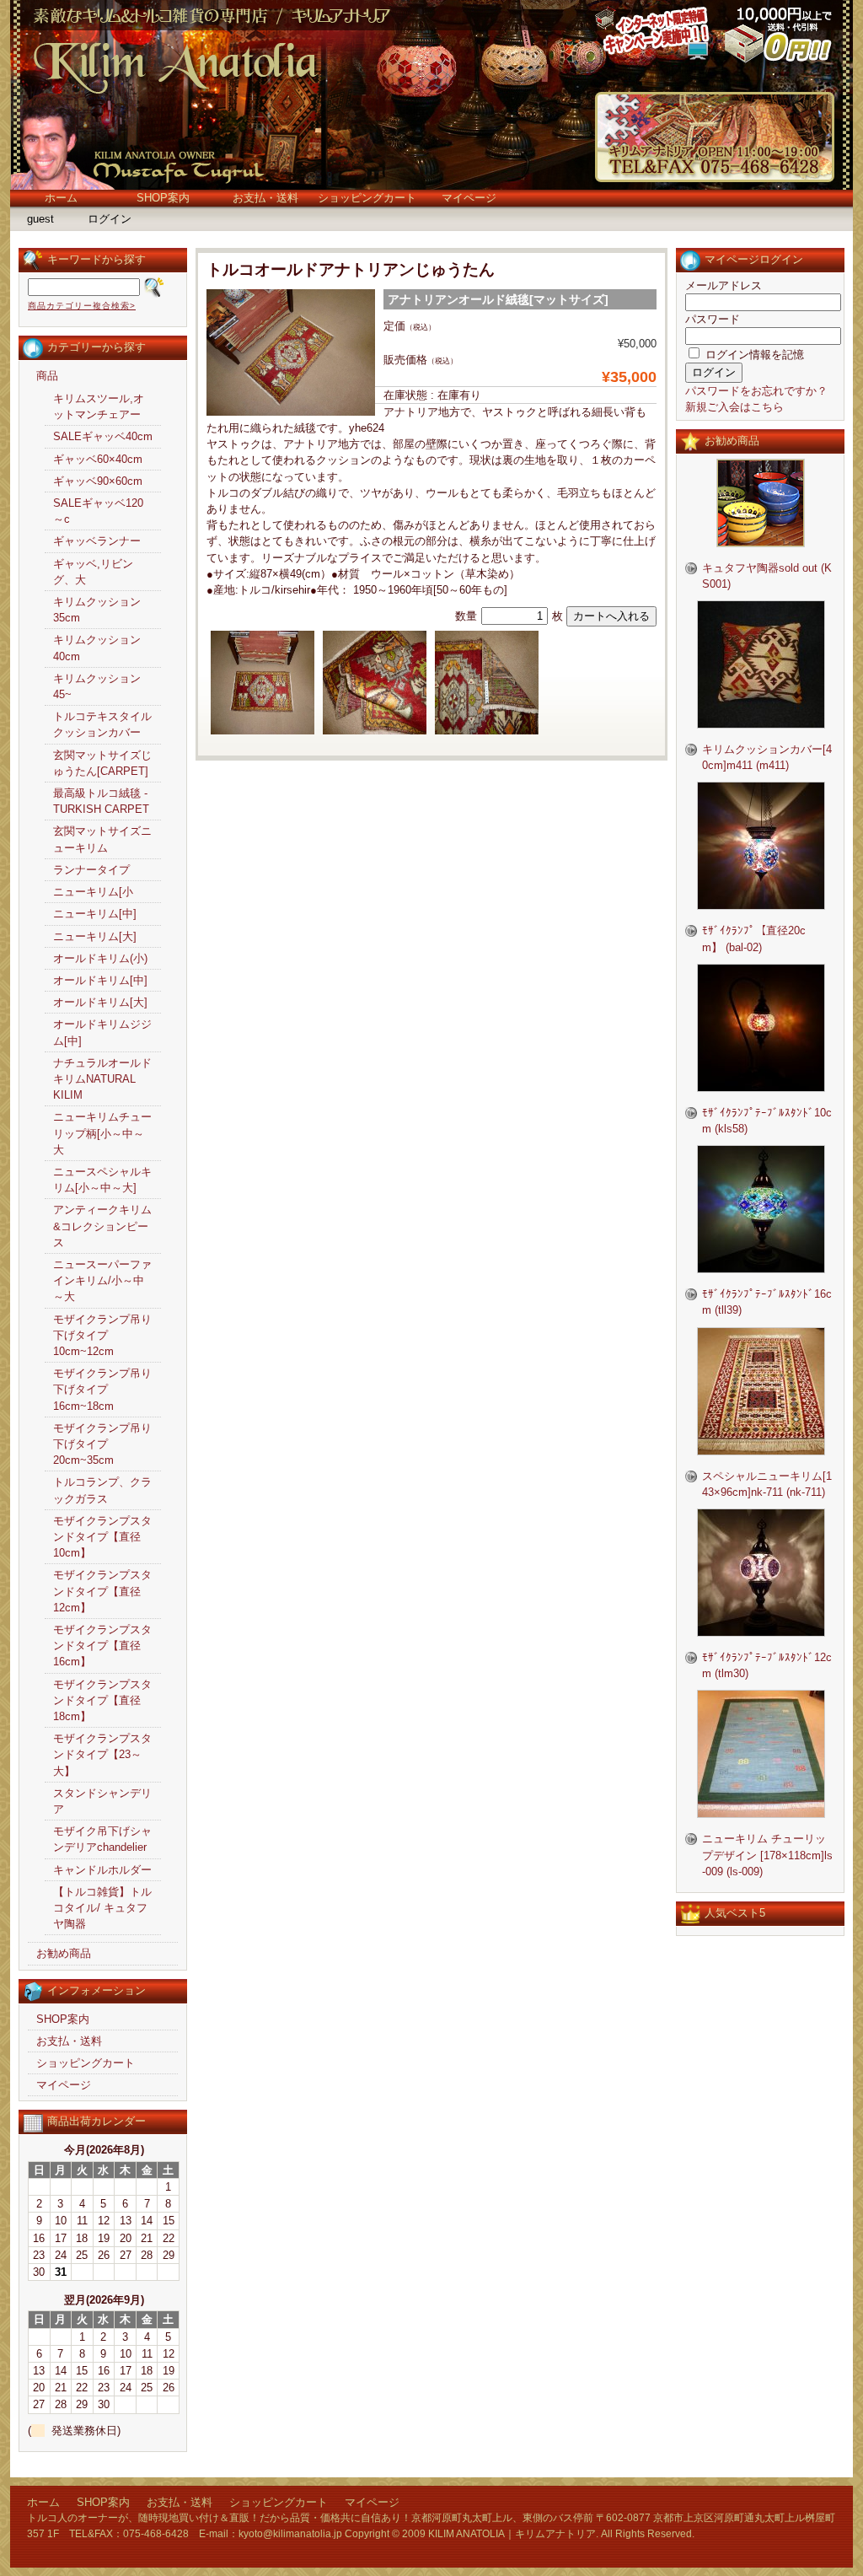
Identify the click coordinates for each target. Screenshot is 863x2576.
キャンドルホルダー (102, 1870)
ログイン (110, 219)
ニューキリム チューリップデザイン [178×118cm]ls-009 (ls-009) (767, 1855)
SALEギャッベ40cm (103, 436)
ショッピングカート (367, 198)
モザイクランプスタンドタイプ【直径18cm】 (102, 1700)
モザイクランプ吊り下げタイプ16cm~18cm (102, 1389)
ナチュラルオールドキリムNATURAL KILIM (102, 1079)
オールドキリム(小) (100, 958)
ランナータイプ (91, 870)
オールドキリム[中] (100, 980)
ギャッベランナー (97, 541)
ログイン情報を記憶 (753, 355)
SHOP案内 (163, 198)
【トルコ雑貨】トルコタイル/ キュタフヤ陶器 (102, 1908)
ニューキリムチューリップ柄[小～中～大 (102, 1133)
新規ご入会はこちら (734, 407)
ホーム (61, 198)
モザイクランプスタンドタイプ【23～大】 (102, 1754)
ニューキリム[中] (95, 914)
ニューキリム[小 (93, 892)
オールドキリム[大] (100, 1002)
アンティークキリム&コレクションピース (102, 1226)
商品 (47, 376)
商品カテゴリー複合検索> (82, 306)
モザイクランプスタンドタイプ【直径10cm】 (102, 1537)
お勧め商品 (64, 1953)
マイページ (469, 198)
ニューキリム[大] (95, 936)
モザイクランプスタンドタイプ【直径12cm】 (102, 1591)
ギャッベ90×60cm (98, 481)
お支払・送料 (265, 198)
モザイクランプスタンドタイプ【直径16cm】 (102, 1646)
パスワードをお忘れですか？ (756, 391)
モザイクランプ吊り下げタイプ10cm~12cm (102, 1335)
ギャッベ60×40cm (98, 459)
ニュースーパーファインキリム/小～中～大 (102, 1280)
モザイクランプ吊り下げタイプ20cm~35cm (102, 1444)
